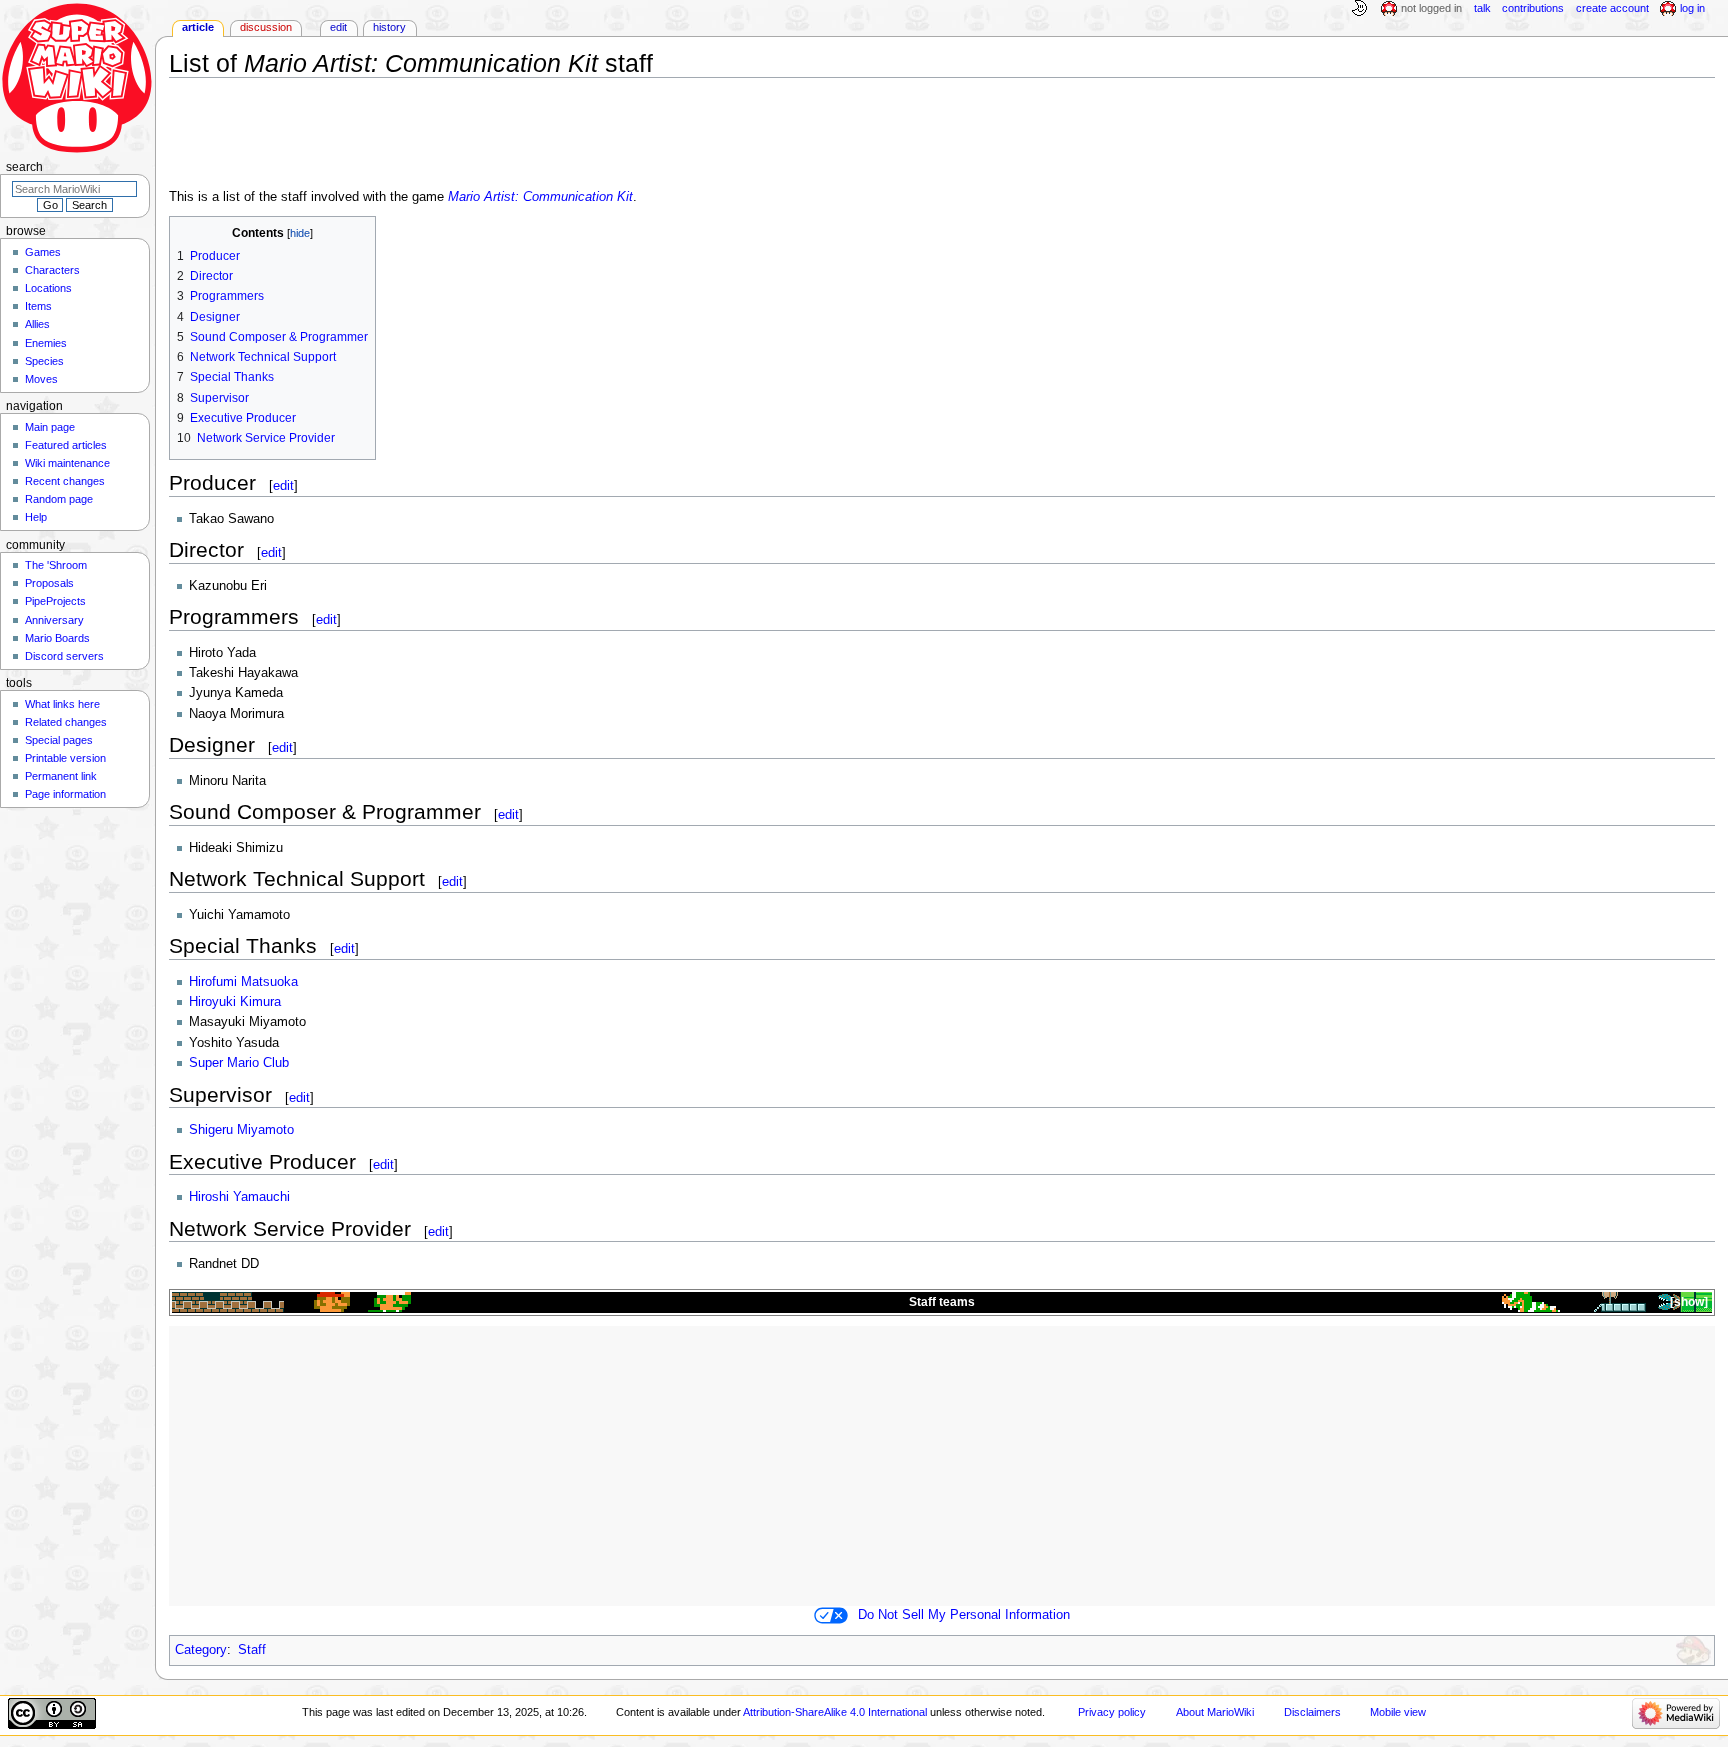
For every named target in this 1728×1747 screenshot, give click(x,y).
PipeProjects (55, 601)
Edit (338, 27)
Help (36, 517)
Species (44, 361)
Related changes (66, 722)
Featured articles (66, 445)
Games (43, 252)
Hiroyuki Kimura (235, 1002)
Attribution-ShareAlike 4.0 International (835, 1712)
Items (38, 306)
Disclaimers (1312, 1712)
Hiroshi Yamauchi (239, 1197)
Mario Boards (57, 638)
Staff (252, 1650)
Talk (1482, 8)
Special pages (59, 740)
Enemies (46, 343)
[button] (1687, 1302)
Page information (65, 794)
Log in (1692, 8)
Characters (52, 270)
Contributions (1533, 8)
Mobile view (1398, 1712)
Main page (50, 427)
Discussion (266, 27)
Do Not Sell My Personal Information (964, 1615)
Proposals (49, 583)
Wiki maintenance (67, 463)
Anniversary (54, 620)
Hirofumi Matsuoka (243, 982)
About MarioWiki (1215, 1712)
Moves (41, 379)
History (389, 27)
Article (198, 27)
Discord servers (64, 656)
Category (201, 1650)
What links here (62, 704)
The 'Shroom (56, 565)
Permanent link (61, 776)
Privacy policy (1112, 1712)
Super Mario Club (239, 1063)
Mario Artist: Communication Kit (540, 197)
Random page (59, 499)
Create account (1612, 8)
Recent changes (65, 481)
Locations (48, 288)
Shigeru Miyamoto (241, 1130)
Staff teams (942, 1302)
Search (24, 167)
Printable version (65, 758)
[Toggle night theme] (1359, 9)
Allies (37, 324)
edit (283, 485)
